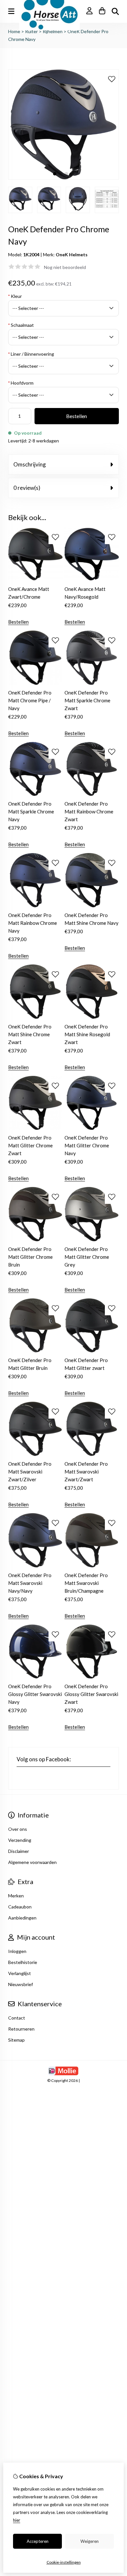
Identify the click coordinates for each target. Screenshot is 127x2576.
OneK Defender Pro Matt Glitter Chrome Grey (87, 1257)
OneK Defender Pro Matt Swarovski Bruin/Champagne (86, 1583)
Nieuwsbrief (21, 1984)
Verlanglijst (20, 1973)
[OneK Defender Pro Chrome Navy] (63, 178)
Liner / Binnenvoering (31, 354)
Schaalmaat (21, 325)
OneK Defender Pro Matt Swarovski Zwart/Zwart (86, 1472)
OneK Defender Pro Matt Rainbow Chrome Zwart (89, 811)
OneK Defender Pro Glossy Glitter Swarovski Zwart (91, 1694)
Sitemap (16, 2040)
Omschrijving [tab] (30, 464)
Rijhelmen (53, 31)
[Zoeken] (115, 11)
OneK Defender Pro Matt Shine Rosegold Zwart (87, 1034)
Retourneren (21, 2029)
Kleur (15, 296)
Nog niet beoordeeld (65, 267)
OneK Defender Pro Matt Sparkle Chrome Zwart (87, 700)
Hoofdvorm (21, 383)
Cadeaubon (20, 1907)
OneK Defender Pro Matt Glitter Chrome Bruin (30, 1257)
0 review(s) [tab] (27, 488)
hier (17, 2520)
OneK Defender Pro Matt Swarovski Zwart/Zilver (30, 1472)
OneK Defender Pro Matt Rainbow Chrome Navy (33, 923)
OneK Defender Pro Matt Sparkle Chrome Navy (31, 811)
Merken (16, 1896)
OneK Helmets (72, 255)
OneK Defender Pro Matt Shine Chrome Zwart (30, 1034)
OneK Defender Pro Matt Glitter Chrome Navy (87, 1145)
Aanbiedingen (22, 1918)
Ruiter (31, 31)
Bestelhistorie (23, 1962)
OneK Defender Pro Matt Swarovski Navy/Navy (30, 1583)
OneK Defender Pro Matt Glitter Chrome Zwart (30, 1145)
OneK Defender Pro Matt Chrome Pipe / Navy (30, 700)
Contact (17, 2018)
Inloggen (17, 1951)
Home (14, 31)
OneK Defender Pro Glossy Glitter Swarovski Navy (35, 1694)
